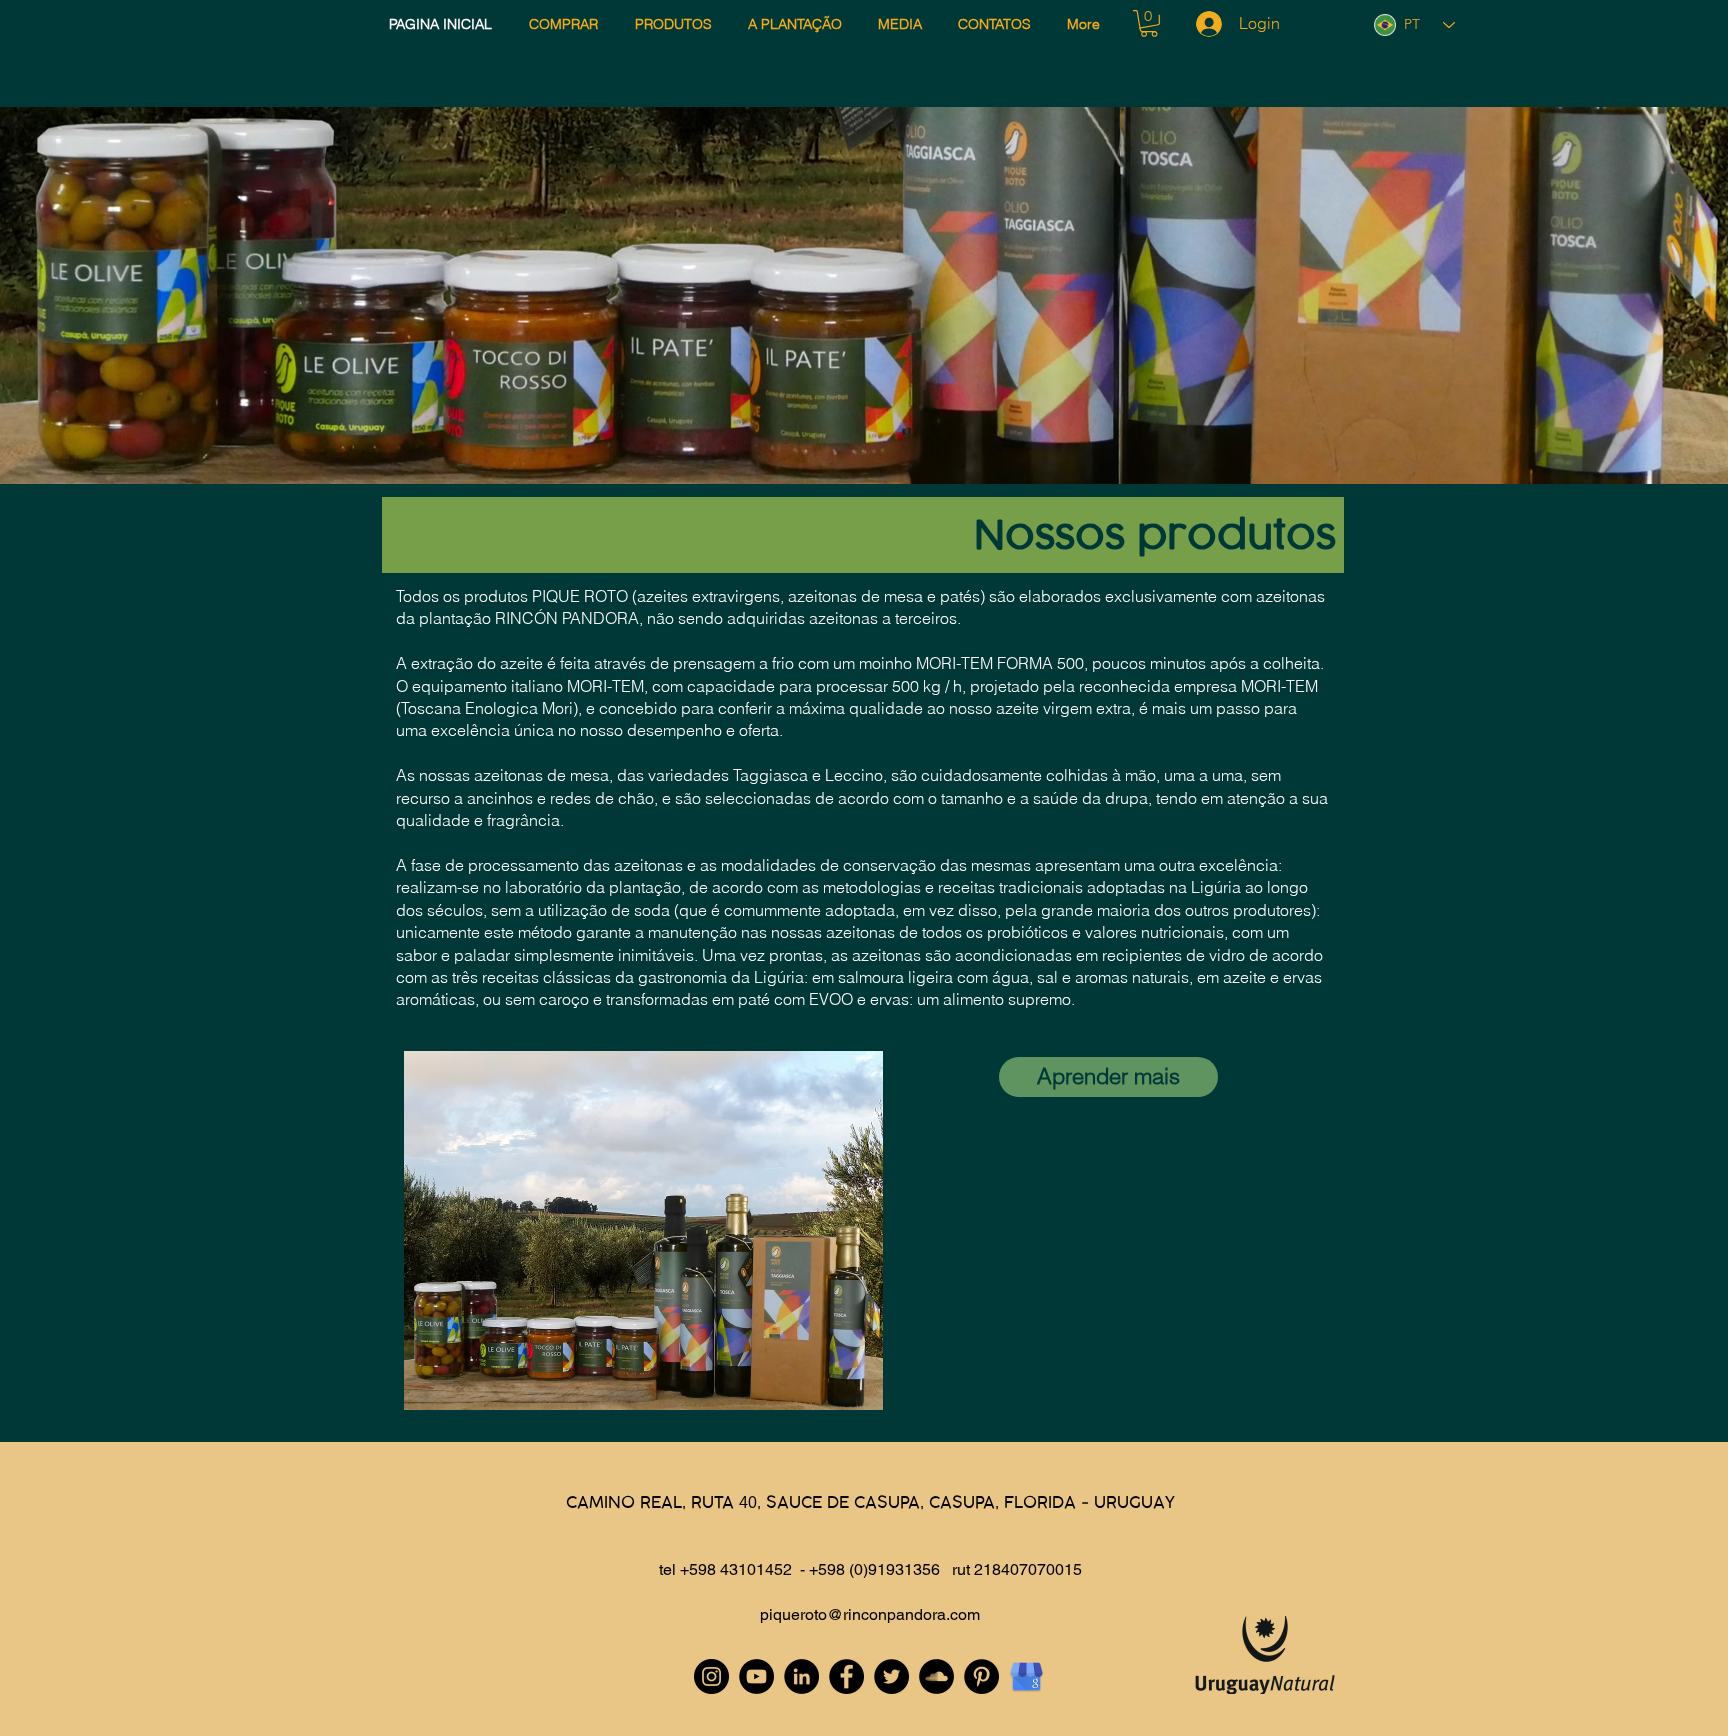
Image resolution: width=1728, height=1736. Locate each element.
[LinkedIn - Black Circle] (801, 1676)
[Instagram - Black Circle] (711, 1676)
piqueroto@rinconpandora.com (870, 1614)
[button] (1149, 23)
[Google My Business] (1026, 1676)
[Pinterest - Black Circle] (981, 1676)
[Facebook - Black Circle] (846, 1676)
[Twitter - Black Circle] (891, 1676)
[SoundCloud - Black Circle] (936, 1676)
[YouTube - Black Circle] (756, 1676)
